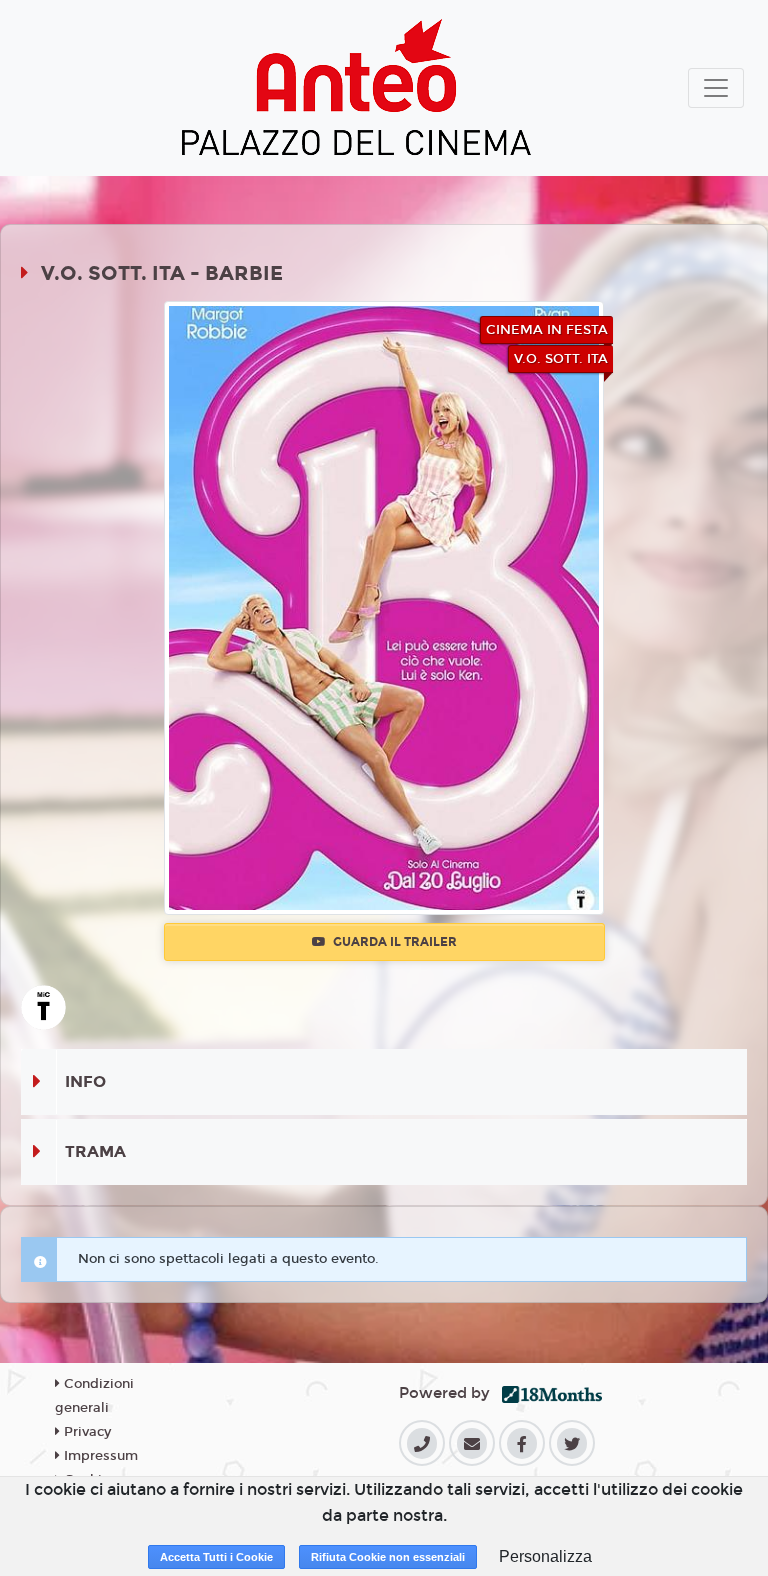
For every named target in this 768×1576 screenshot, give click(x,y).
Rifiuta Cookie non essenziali (388, 1557)
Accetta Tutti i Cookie (216, 1557)
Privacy (85, 1432)
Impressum (99, 1456)
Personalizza (545, 1556)
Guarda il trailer (393, 942)
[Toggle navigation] (716, 88)
